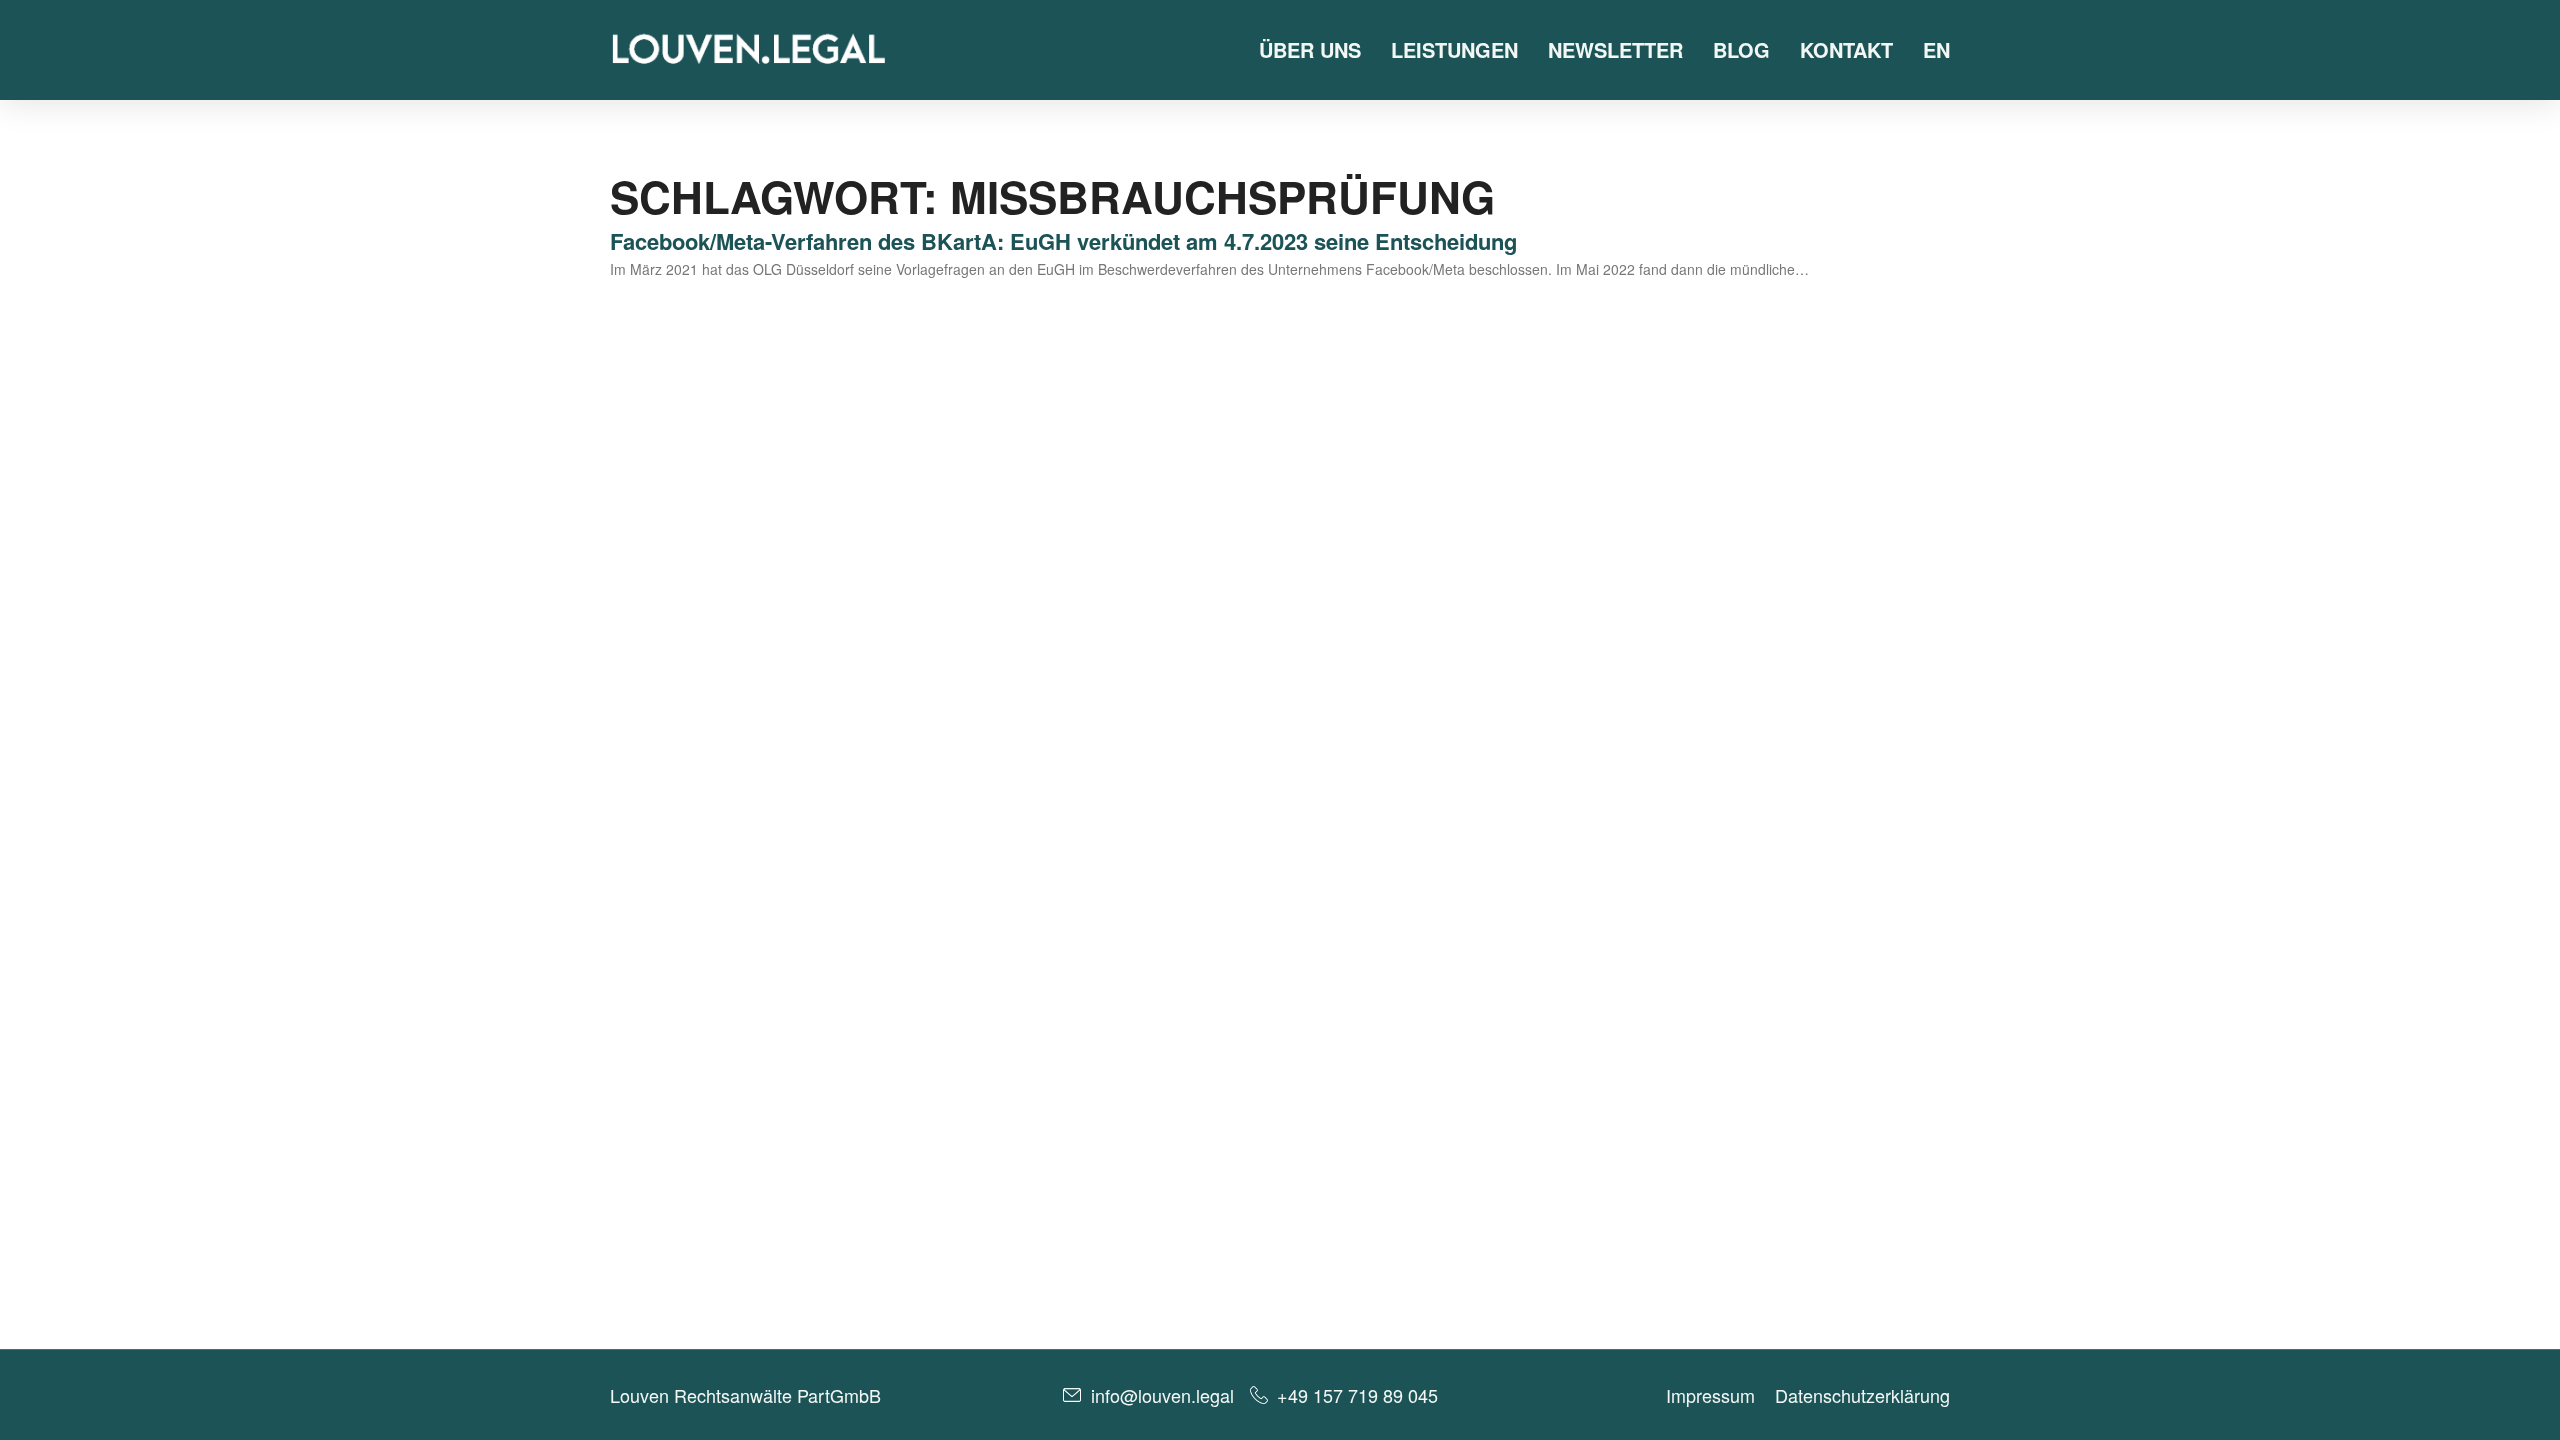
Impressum (1710, 1395)
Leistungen (1454, 49)
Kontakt (1846, 49)
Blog (1741, 49)
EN (1936, 49)
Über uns (1310, 49)
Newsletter (1615, 49)
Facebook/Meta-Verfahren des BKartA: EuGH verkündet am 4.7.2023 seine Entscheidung (1063, 241)
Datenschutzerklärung (1862, 1395)
